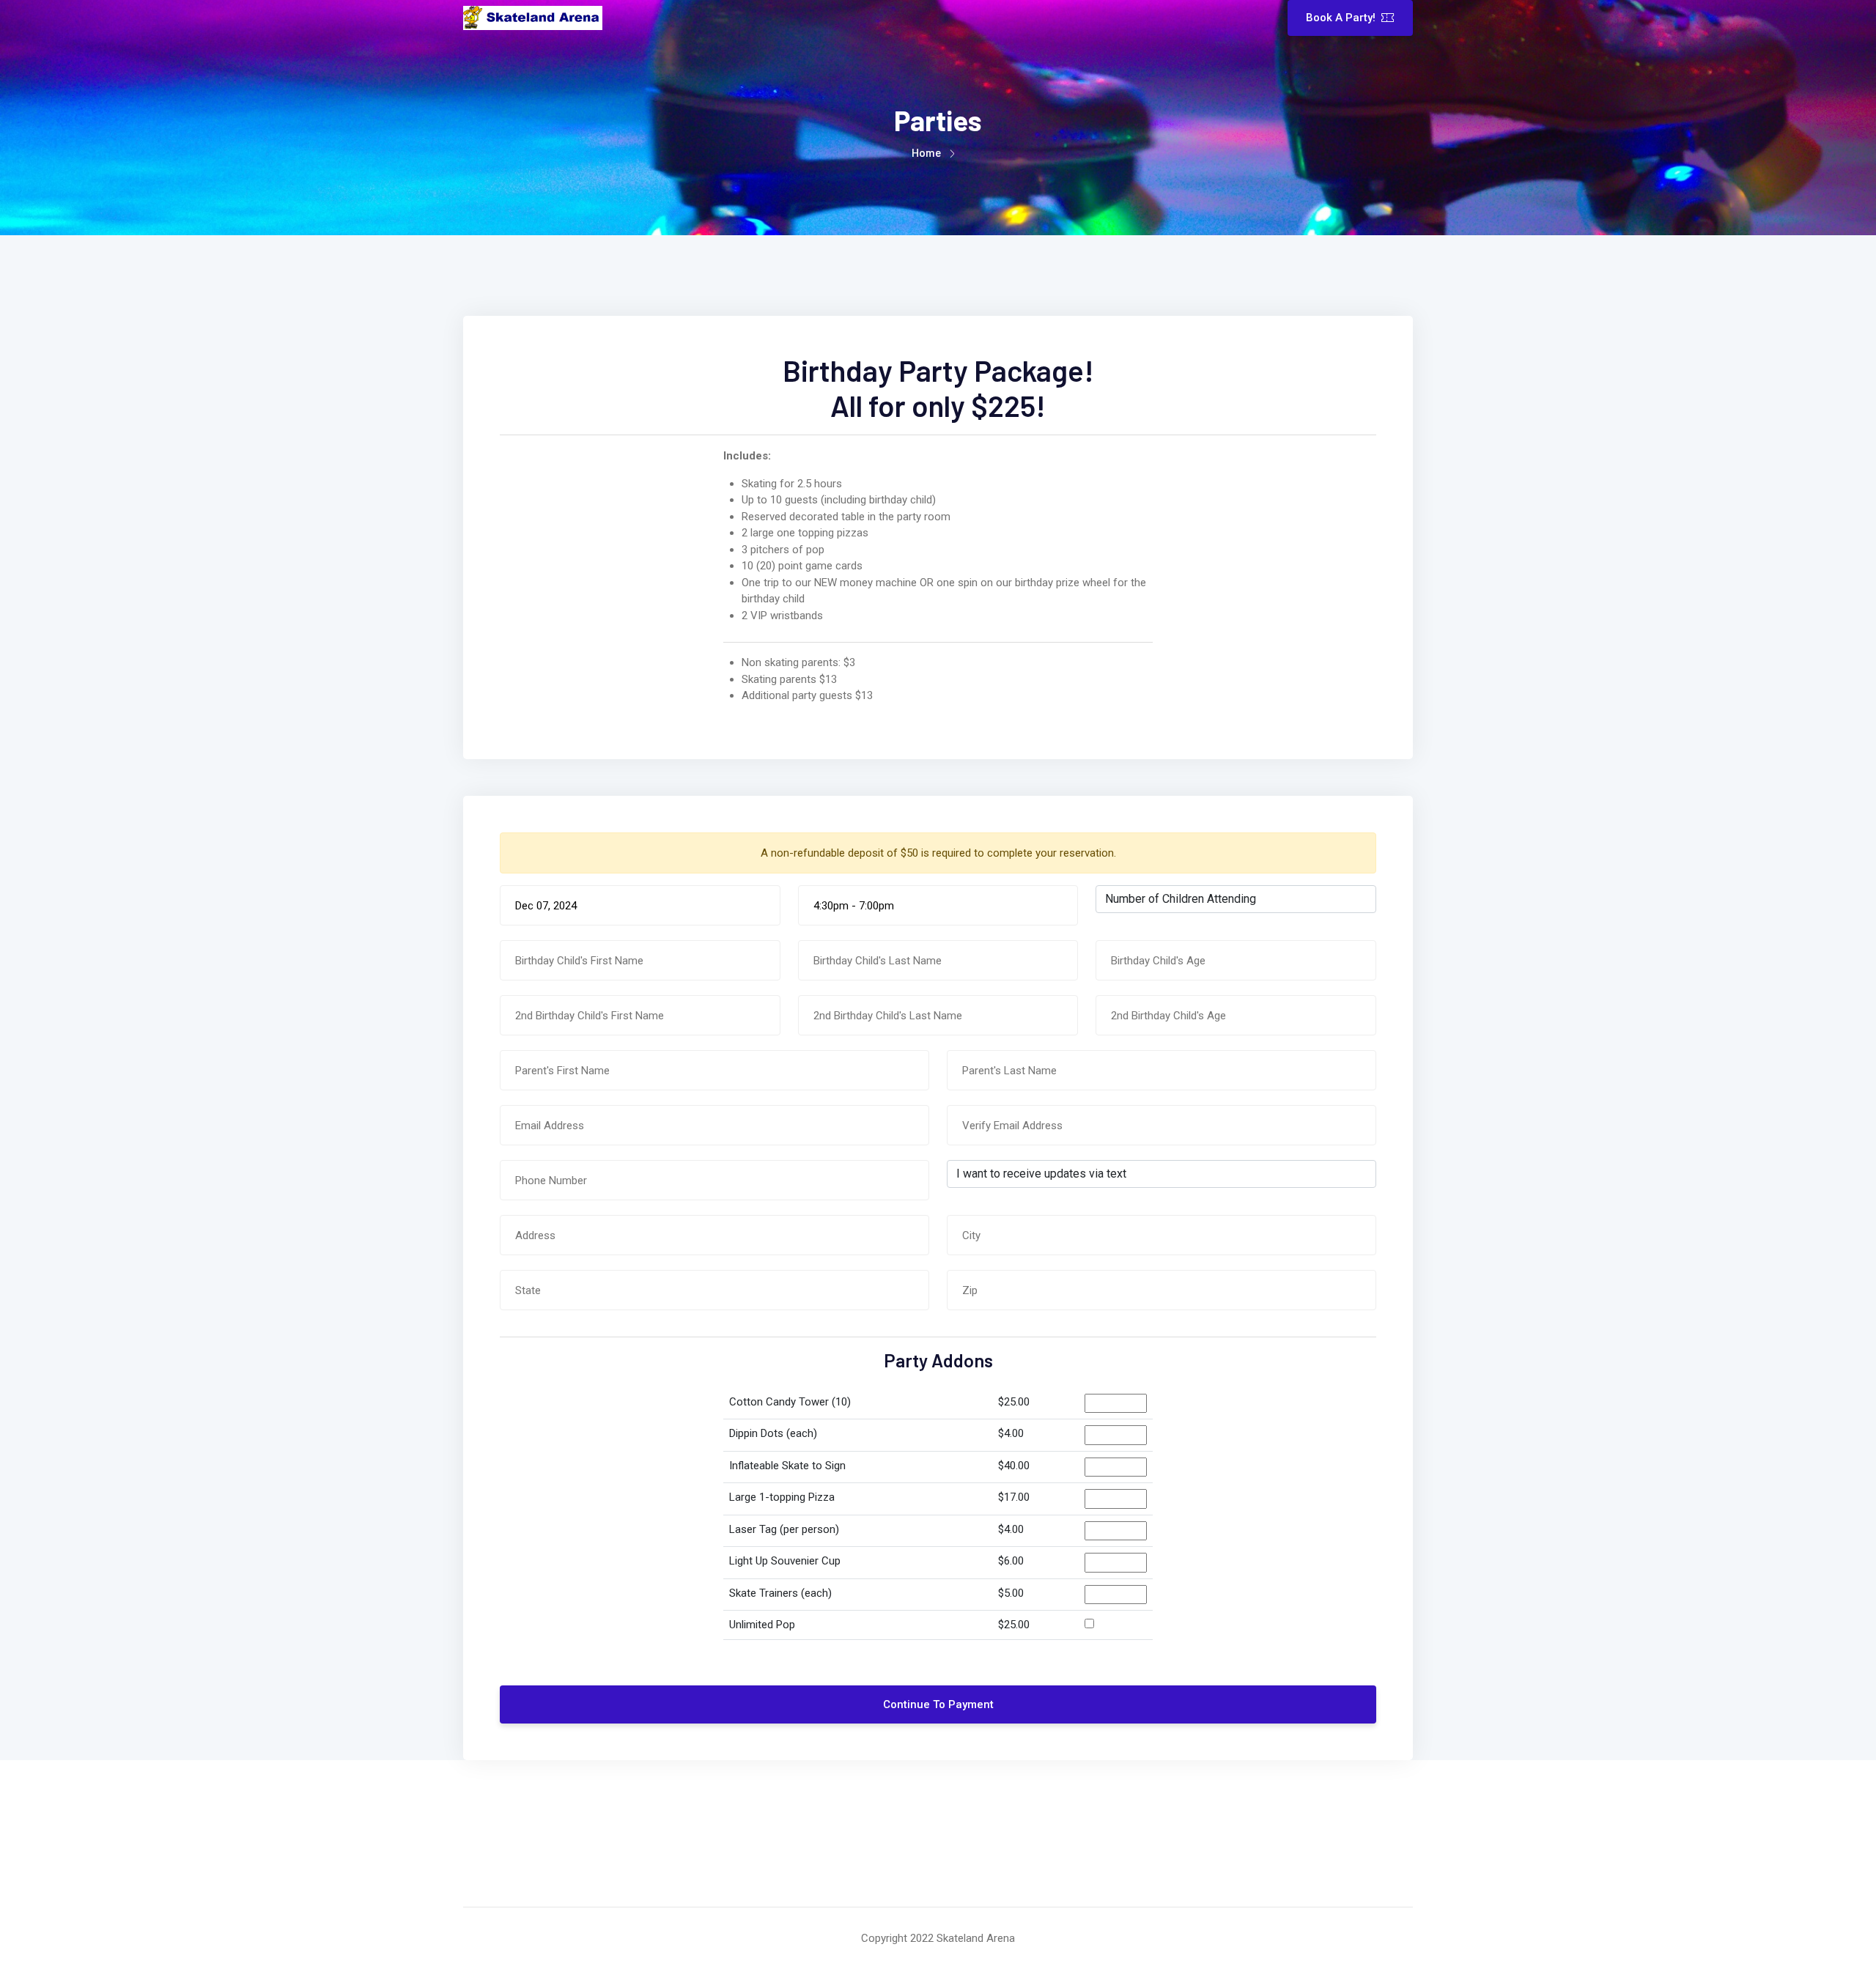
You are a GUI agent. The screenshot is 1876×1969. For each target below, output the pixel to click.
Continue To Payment (938, 1704)
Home (926, 153)
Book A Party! (1341, 18)
